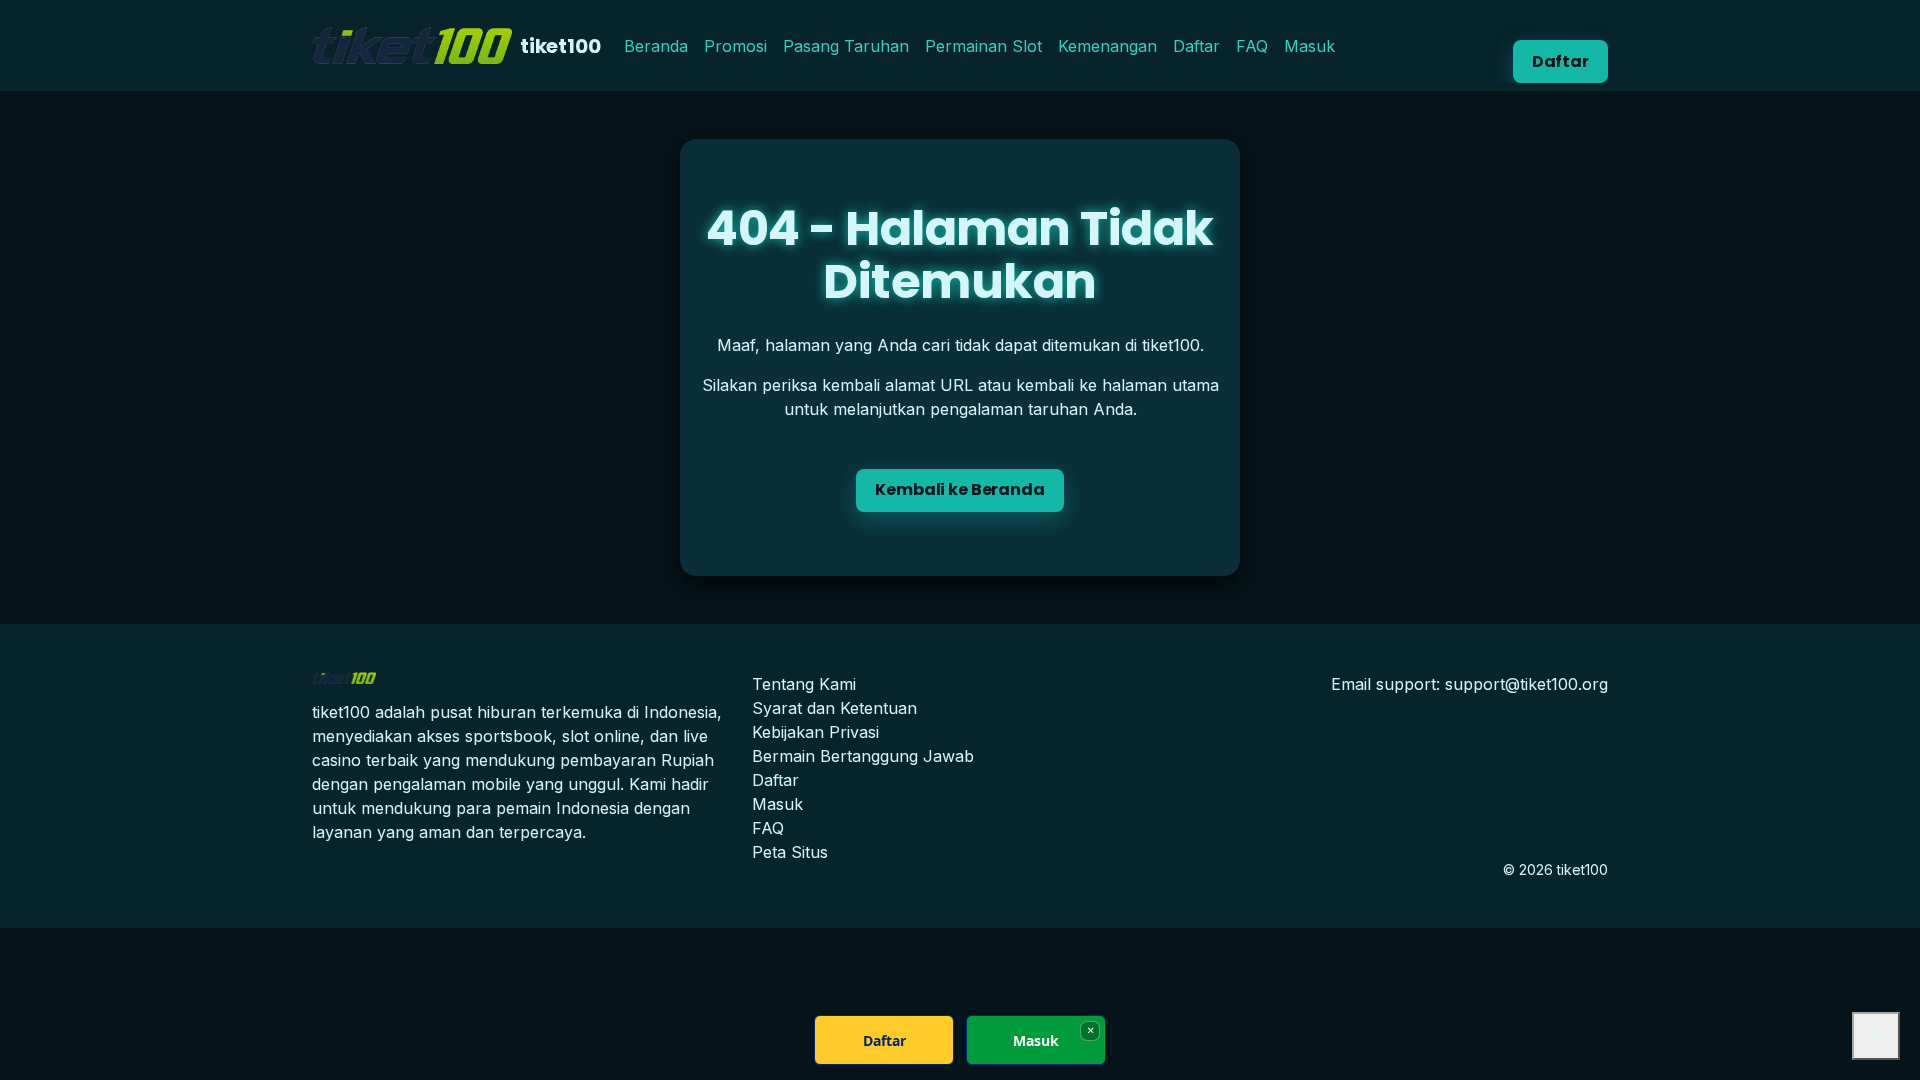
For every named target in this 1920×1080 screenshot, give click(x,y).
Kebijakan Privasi (815, 732)
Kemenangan (1107, 46)
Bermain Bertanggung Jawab (863, 756)
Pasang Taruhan (846, 46)
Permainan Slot (983, 46)
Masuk (1309, 46)
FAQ (1252, 46)
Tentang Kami (804, 684)
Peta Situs (790, 852)
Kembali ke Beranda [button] (959, 489)
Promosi (735, 46)
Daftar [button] (1560, 61)
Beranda (656, 46)
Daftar (1196, 46)
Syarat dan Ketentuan (834, 708)
